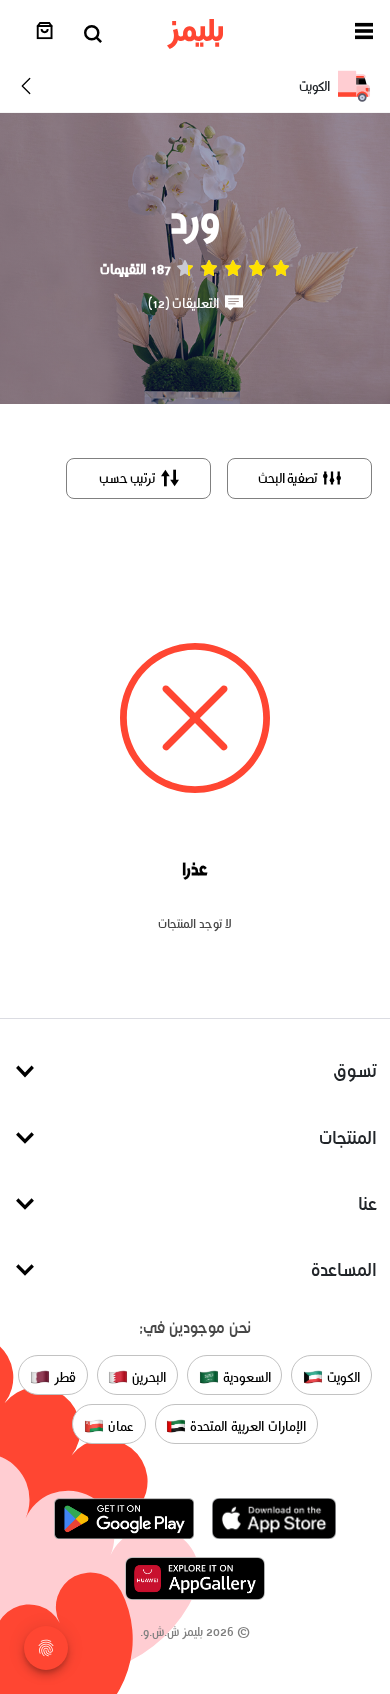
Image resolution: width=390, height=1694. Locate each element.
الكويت (341, 1376)
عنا (367, 1203)
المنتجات (348, 1137)
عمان (119, 1425)
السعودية (245, 1376)
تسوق (355, 1070)
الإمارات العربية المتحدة (245, 1425)
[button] (364, 34)
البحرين (147, 1376)
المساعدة (344, 1269)
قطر (63, 1376)
